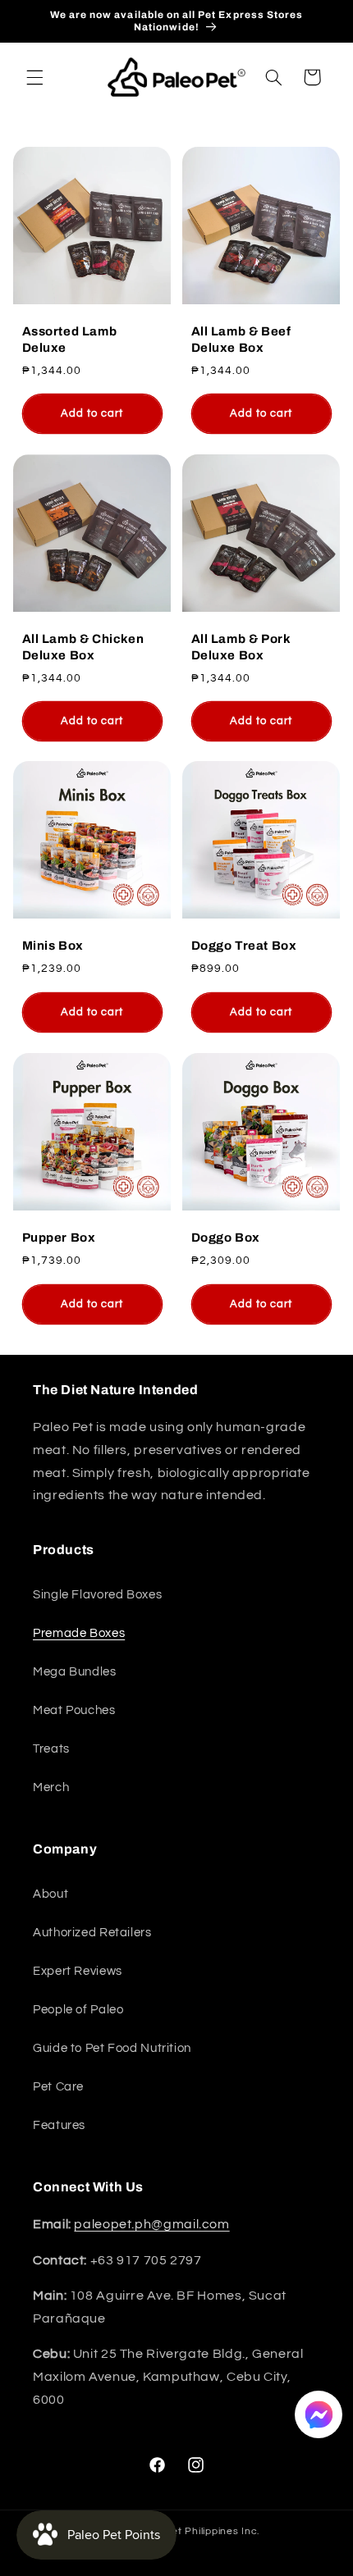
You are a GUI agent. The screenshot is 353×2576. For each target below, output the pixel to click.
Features (59, 2125)
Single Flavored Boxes (97, 1595)
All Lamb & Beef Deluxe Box (241, 340)
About (50, 1894)
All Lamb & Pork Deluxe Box (241, 647)
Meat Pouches (74, 1710)
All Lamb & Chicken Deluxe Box (83, 647)
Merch (51, 1787)
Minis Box (52, 946)
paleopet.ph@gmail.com (151, 2224)
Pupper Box (58, 1238)
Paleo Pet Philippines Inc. (196, 2531)
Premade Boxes (79, 1633)
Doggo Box (226, 1238)
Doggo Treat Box (244, 946)
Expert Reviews (78, 1971)
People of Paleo (78, 2010)
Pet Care (58, 2087)
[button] (34, 77)
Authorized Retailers (92, 1933)
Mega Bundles (75, 1672)
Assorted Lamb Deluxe (69, 340)
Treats (51, 1749)
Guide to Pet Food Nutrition (112, 2048)
